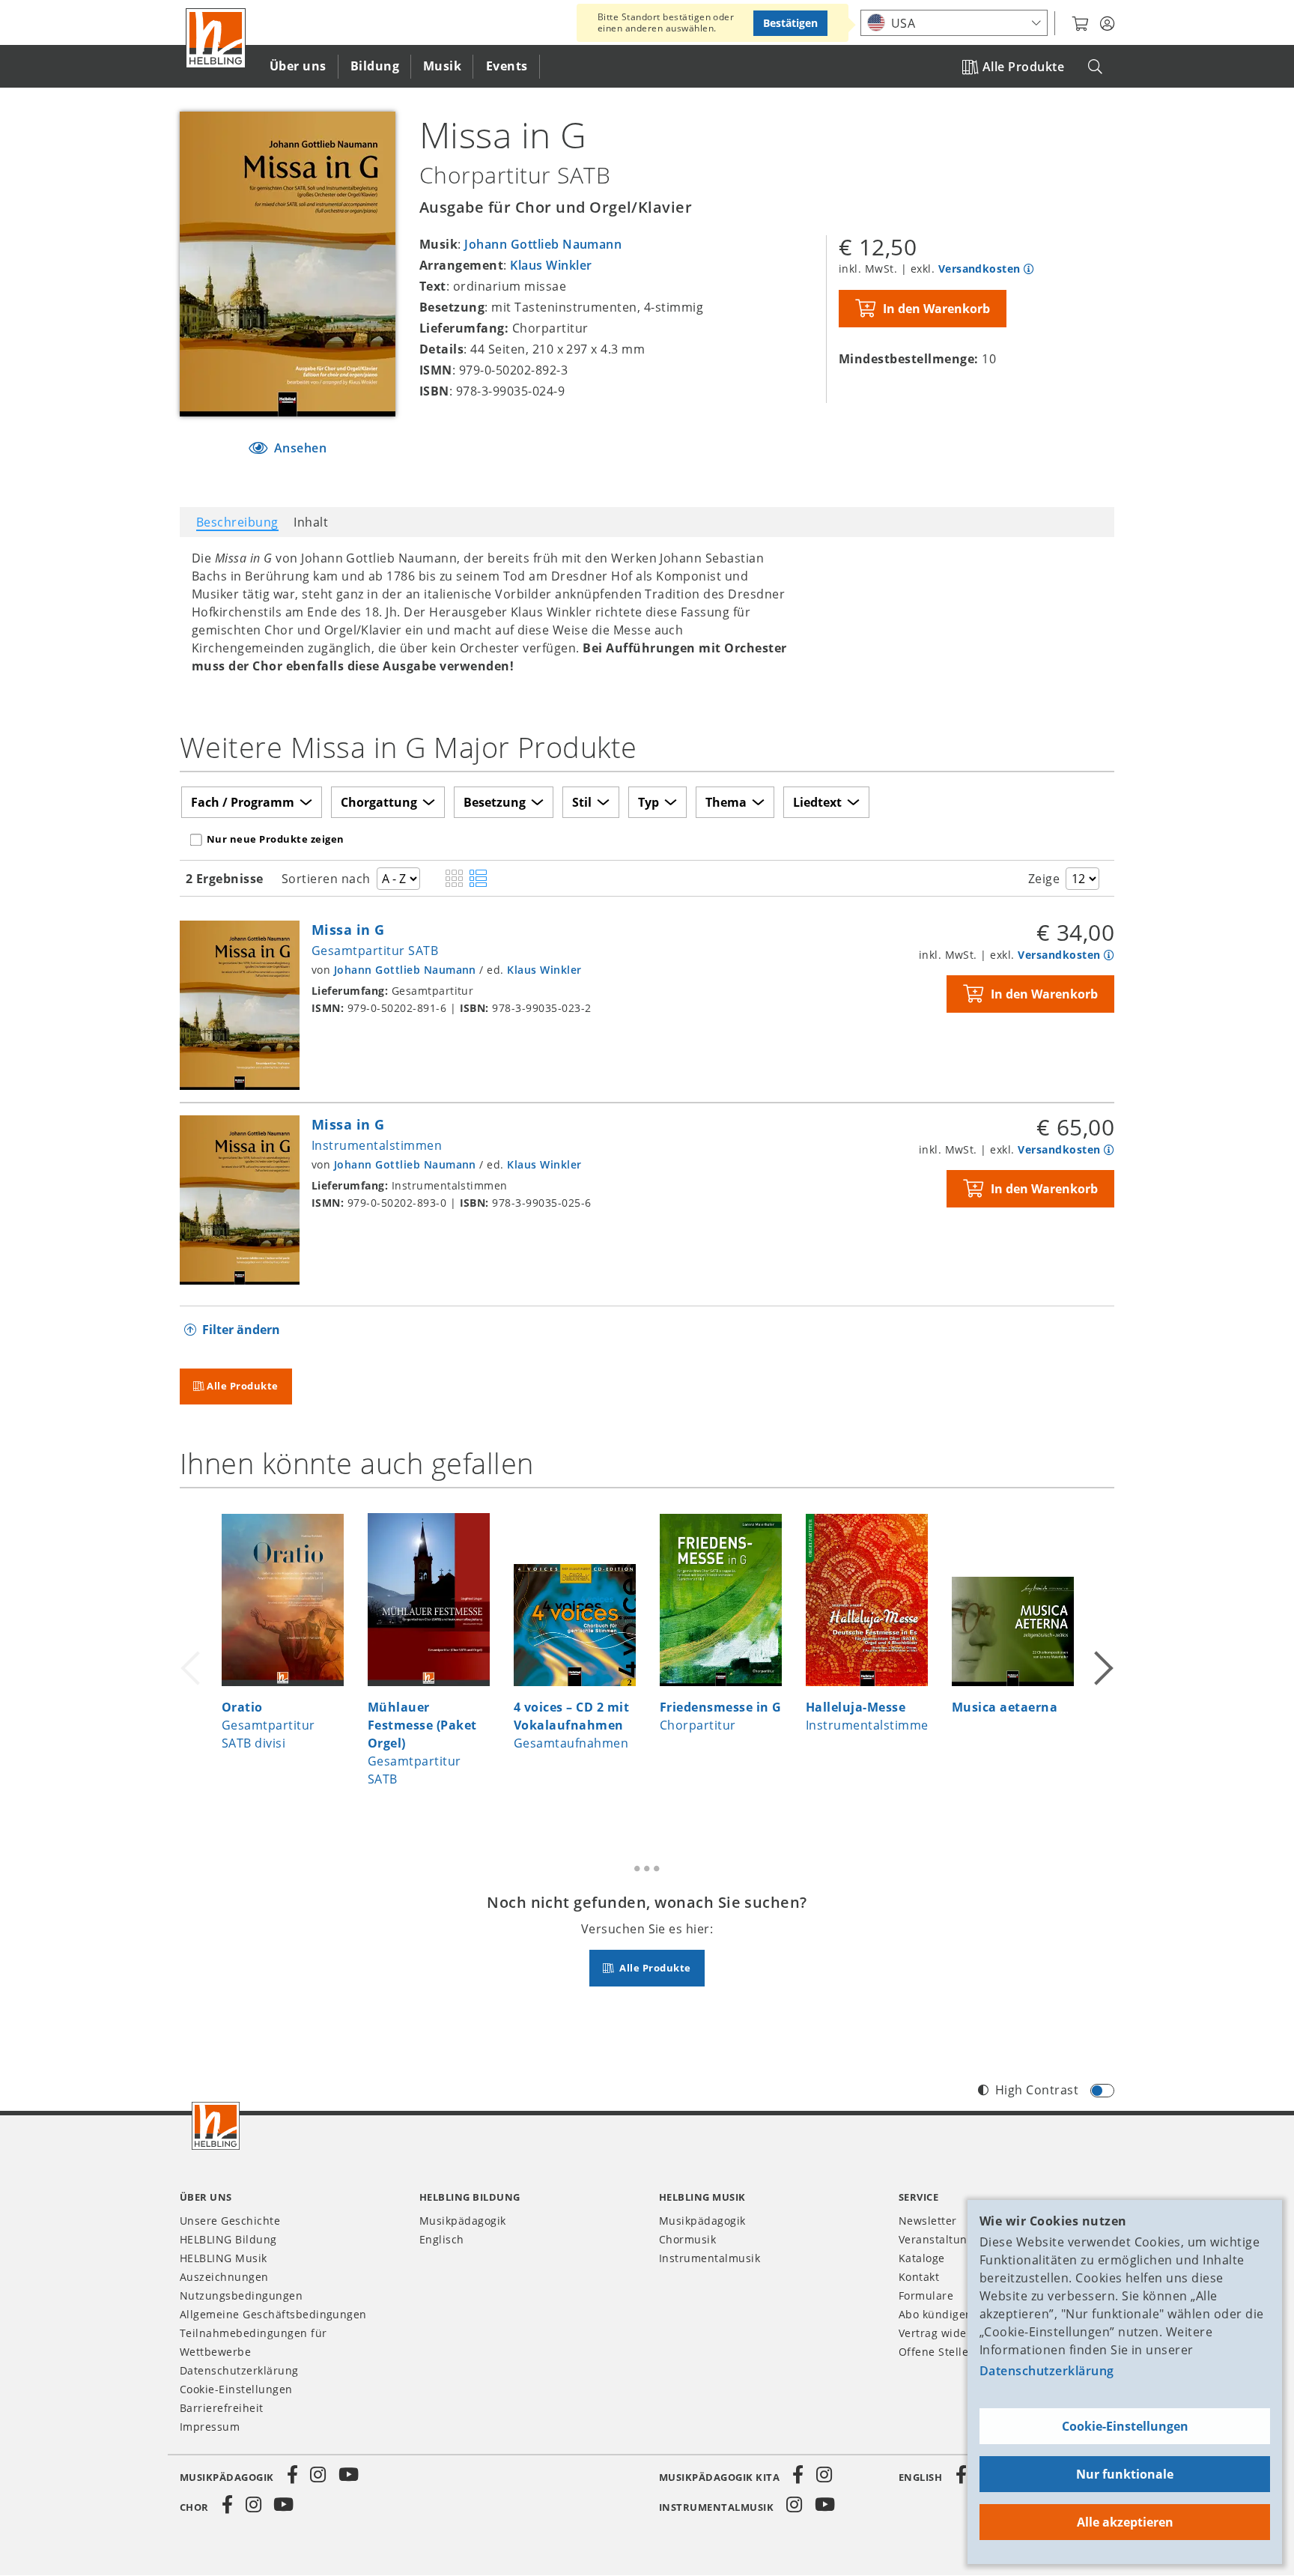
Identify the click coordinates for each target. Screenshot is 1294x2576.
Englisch (442, 2239)
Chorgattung (379, 802)
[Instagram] (318, 2475)
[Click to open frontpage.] (216, 38)
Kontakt (919, 2277)
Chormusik (687, 2239)
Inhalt (311, 522)
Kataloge (922, 2258)
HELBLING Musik (224, 2258)
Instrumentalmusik (710, 2258)
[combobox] (954, 23)
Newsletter (928, 2221)
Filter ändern (241, 1330)
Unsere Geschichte (230, 2221)
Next (1102, 1658)
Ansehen (298, 448)
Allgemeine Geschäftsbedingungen (273, 2314)
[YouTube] (349, 2475)
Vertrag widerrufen (950, 2333)
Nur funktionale (1125, 2474)
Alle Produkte (1023, 67)
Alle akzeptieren (1125, 2522)
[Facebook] (293, 2475)
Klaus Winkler (551, 265)
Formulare (926, 2295)
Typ (648, 802)
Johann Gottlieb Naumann (543, 244)
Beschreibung (237, 522)
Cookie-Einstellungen (1125, 2426)
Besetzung (495, 802)
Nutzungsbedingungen (241, 2295)
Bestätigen (790, 23)
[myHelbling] (1107, 24)
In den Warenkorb (936, 309)
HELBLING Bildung (228, 2239)
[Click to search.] (1095, 67)
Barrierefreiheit (222, 2408)
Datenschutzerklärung (1047, 2371)
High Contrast (1037, 2090)
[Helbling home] (216, 2126)
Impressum (210, 2427)
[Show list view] (478, 879)
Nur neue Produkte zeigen (276, 839)
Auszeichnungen (224, 2277)
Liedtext (817, 802)
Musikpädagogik (463, 2221)
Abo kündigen (936, 2314)
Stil (582, 802)
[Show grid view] (454, 879)
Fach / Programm (243, 802)
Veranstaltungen (943, 2239)
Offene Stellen (937, 2352)
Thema (726, 802)
